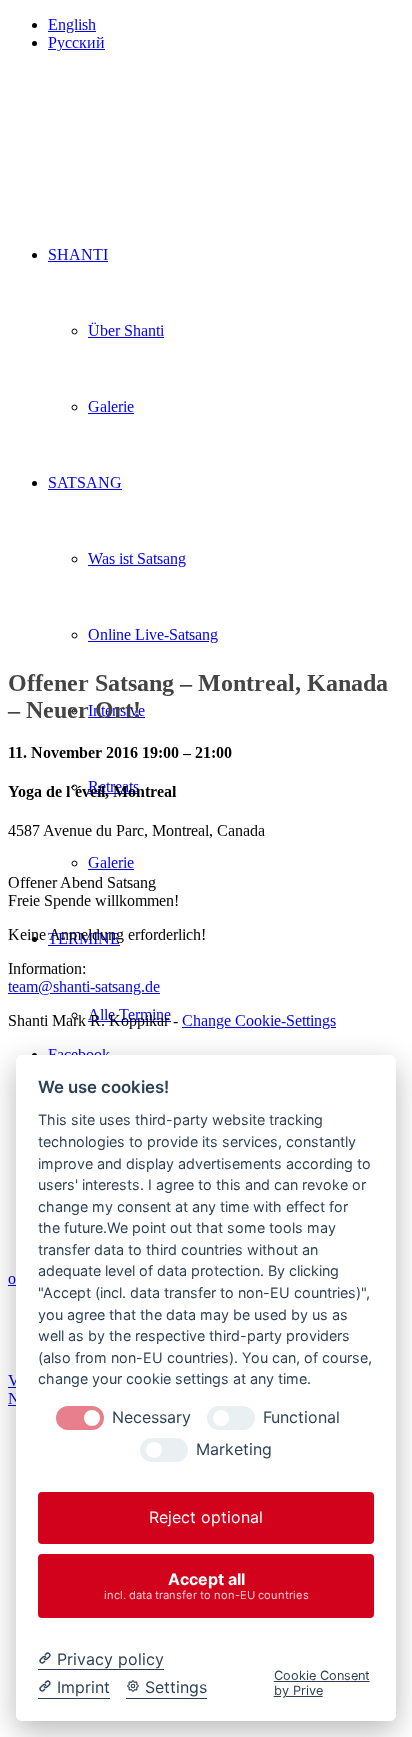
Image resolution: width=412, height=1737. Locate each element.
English (72, 24)
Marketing (234, 1449)
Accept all (206, 1585)
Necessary (151, 1417)
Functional (301, 1417)
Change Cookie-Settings (259, 1020)
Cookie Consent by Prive (322, 1683)
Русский (76, 42)
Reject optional (206, 1517)
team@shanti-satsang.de (84, 986)
